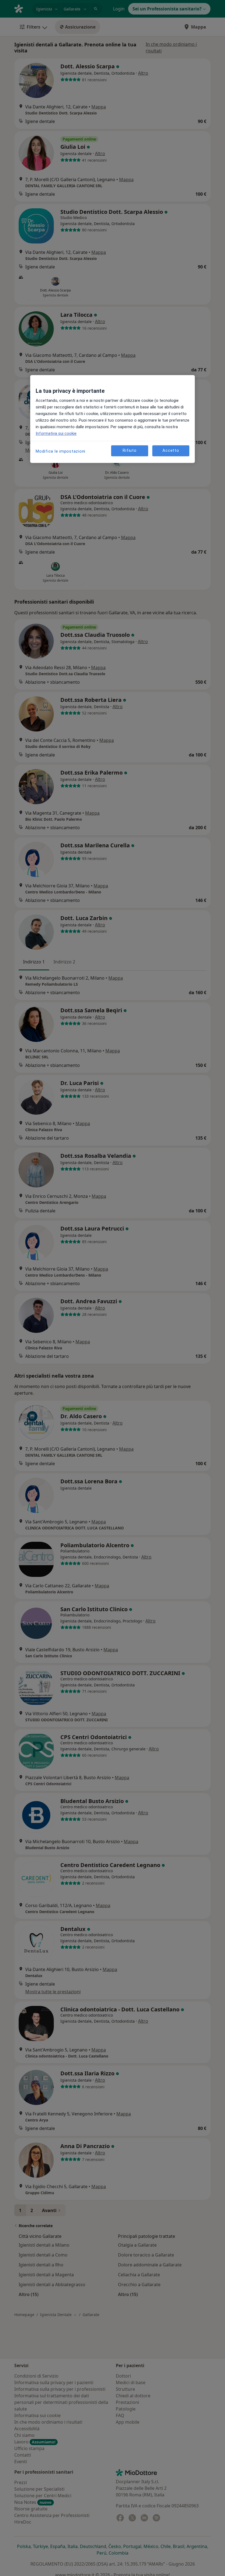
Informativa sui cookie (56, 433)
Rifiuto (130, 451)
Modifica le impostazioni (61, 451)
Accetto (171, 451)
